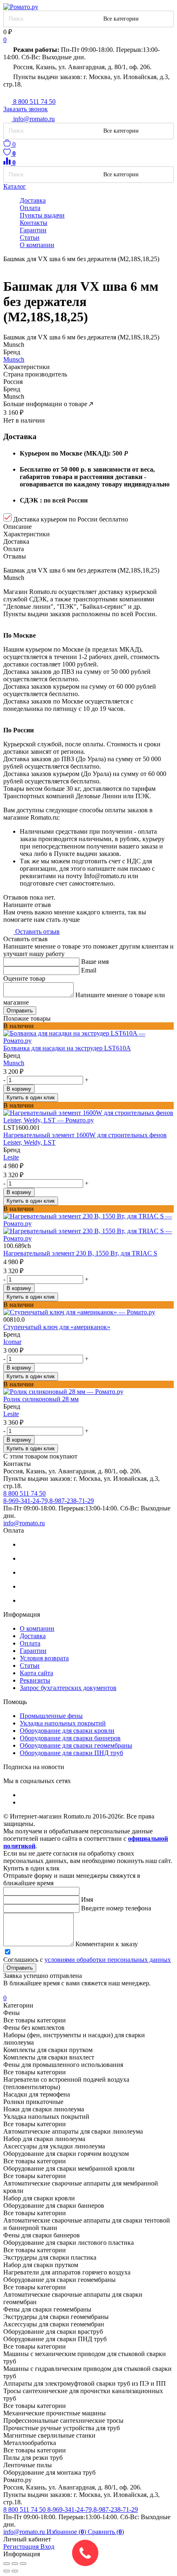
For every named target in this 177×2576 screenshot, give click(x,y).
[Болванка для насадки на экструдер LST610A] (88, 1037)
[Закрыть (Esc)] (7, 2564)
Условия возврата (44, 1658)
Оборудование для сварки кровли (67, 1731)
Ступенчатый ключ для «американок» (57, 1327)
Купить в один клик (31, 1097)
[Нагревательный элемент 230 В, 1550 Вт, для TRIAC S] (88, 1227)
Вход (47, 2547)
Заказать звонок (26, 109)
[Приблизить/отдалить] (23, 2564)
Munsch (14, 359)
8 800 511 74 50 (25, 2509)
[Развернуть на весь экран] (15, 2564)
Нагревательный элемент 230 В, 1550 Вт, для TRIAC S (80, 1253)
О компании (37, 245)
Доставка (33, 200)
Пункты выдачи (42, 215)
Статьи (30, 237)
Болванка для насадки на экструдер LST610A (67, 1048)
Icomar (12, 1342)
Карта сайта (36, 1673)
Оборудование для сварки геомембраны (76, 1745)
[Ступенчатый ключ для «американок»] (88, 1312)
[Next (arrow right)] (15, 2571)
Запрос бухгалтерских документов (68, 1688)
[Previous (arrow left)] (7, 2571)
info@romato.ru (24, 1523)
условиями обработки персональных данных (108, 1960)
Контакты (34, 223)
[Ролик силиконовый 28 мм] (88, 1392)
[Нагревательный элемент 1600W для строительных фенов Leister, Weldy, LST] (88, 1117)
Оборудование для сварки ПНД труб (71, 1753)
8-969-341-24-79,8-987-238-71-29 (93, 2509)
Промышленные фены (51, 1716)
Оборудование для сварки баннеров (70, 1738)
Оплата (30, 208)
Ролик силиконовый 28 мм (41, 1399)
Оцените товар (24, 978)
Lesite (11, 1157)
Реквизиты (35, 1680)
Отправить (20, 1011)
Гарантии (33, 230)
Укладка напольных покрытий (63, 1723)
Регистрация (22, 2547)
